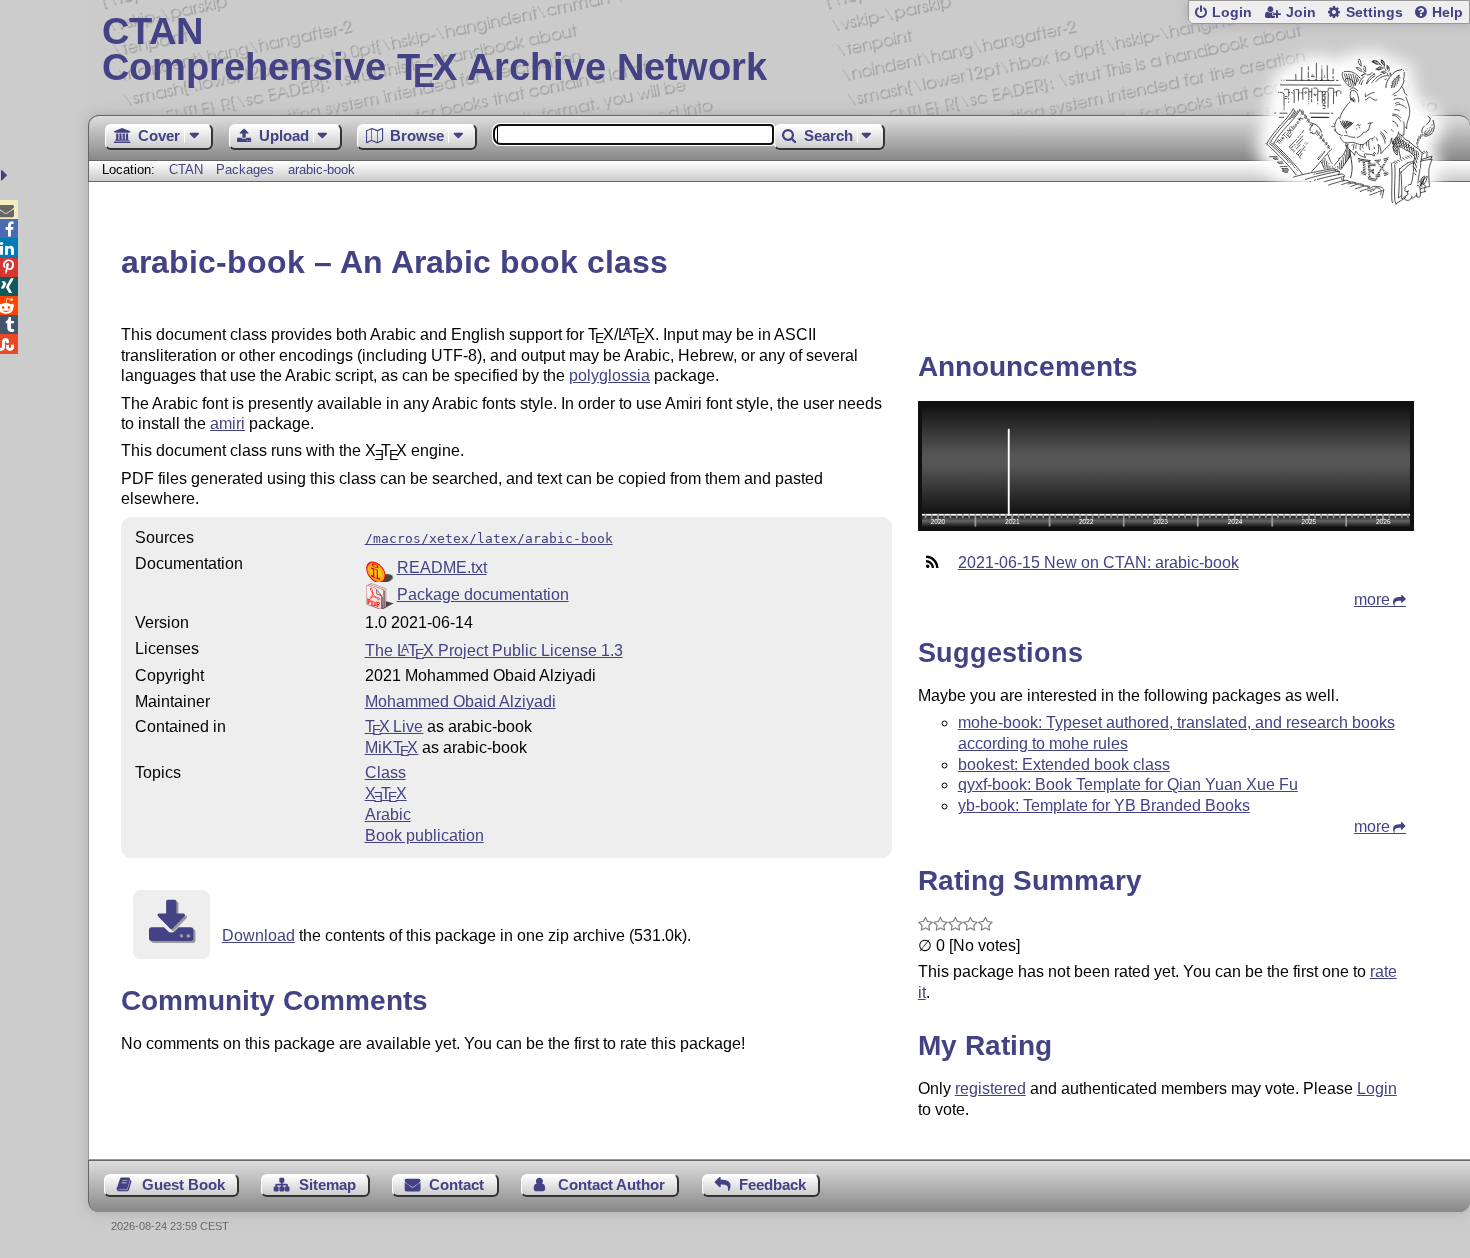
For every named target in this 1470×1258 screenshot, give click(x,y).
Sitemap (327, 1184)
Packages (247, 169)
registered (990, 1088)
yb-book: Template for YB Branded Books (1104, 805)
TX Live (394, 726)
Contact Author (611, 1184)
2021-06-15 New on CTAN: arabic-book (1098, 562)
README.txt (442, 567)
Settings (1374, 12)
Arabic (388, 814)
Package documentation (483, 594)
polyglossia (609, 375)
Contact (456, 1184)
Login (1232, 12)
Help (1447, 12)
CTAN (186, 169)
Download (258, 935)
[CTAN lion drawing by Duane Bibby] (1350, 242)
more (1372, 599)
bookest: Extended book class (1064, 764)
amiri (227, 423)
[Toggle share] (6, 175)
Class (385, 772)
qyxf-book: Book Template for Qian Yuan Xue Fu (1128, 784)
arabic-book (321, 169)
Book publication (424, 835)
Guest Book (183, 1184)
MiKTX (392, 747)
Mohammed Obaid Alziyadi (460, 701)
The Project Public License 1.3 (494, 650)
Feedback (772, 1184)
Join (1301, 12)
